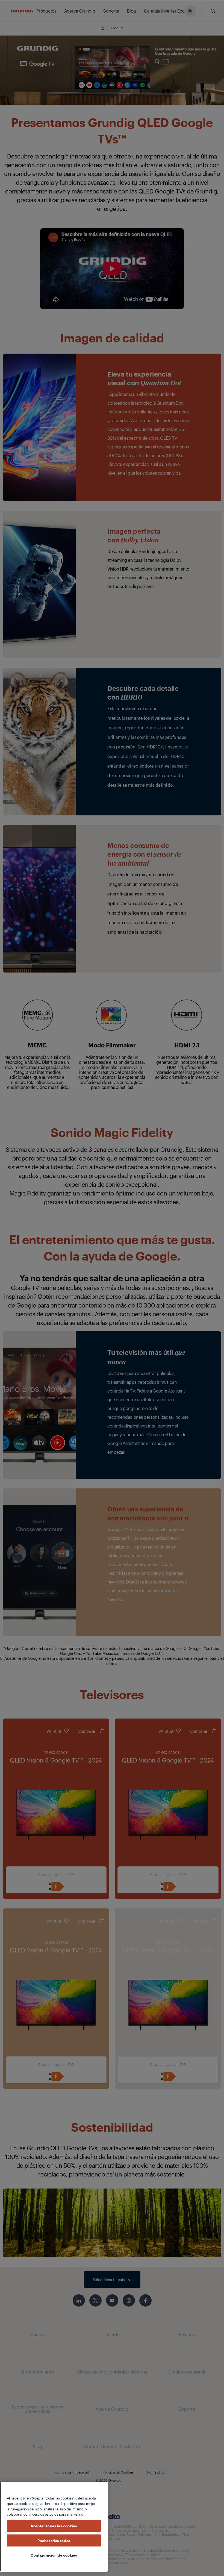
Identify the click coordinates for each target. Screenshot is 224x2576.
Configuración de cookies (54, 2555)
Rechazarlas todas (54, 2540)
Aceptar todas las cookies (54, 2526)
